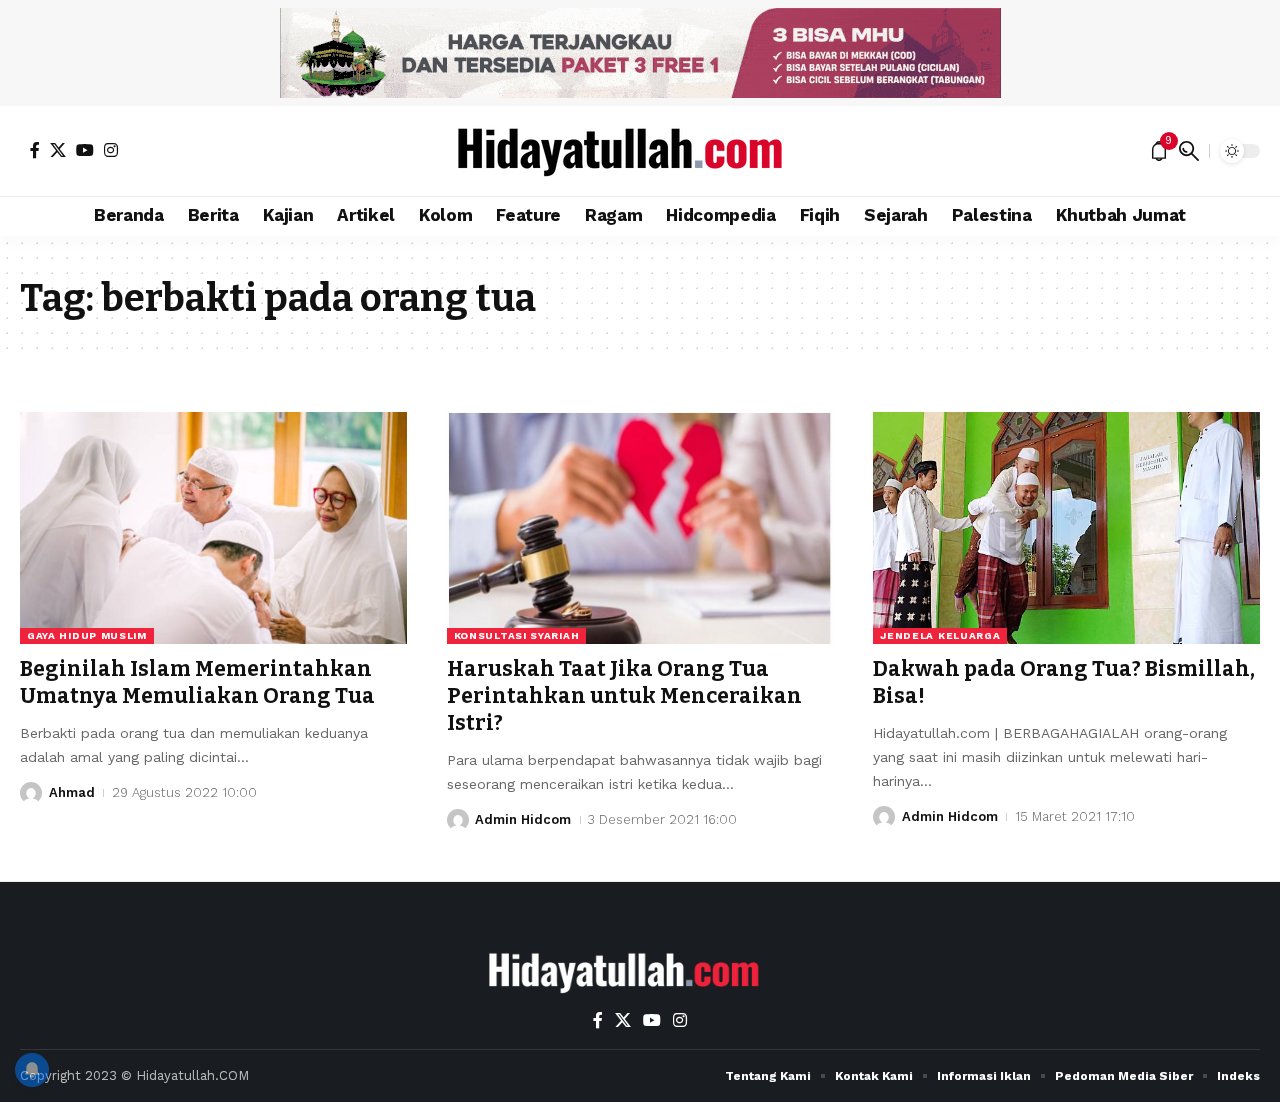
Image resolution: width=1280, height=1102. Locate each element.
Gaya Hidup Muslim (87, 635)
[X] (58, 150)
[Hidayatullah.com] (639, 151)
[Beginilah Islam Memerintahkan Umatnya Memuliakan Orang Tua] (213, 528)
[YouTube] (85, 150)
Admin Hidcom (523, 819)
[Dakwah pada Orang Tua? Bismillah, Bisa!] (1066, 528)
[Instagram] (111, 150)
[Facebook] (35, 150)
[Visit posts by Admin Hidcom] (458, 820)
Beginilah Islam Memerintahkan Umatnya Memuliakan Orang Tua (197, 682)
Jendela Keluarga (940, 635)
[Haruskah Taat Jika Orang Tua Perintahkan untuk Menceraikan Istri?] (640, 528)
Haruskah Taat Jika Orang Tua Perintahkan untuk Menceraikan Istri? (624, 696)
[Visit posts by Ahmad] (31, 793)
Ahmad (72, 792)
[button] (1189, 151)
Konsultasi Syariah (517, 635)
